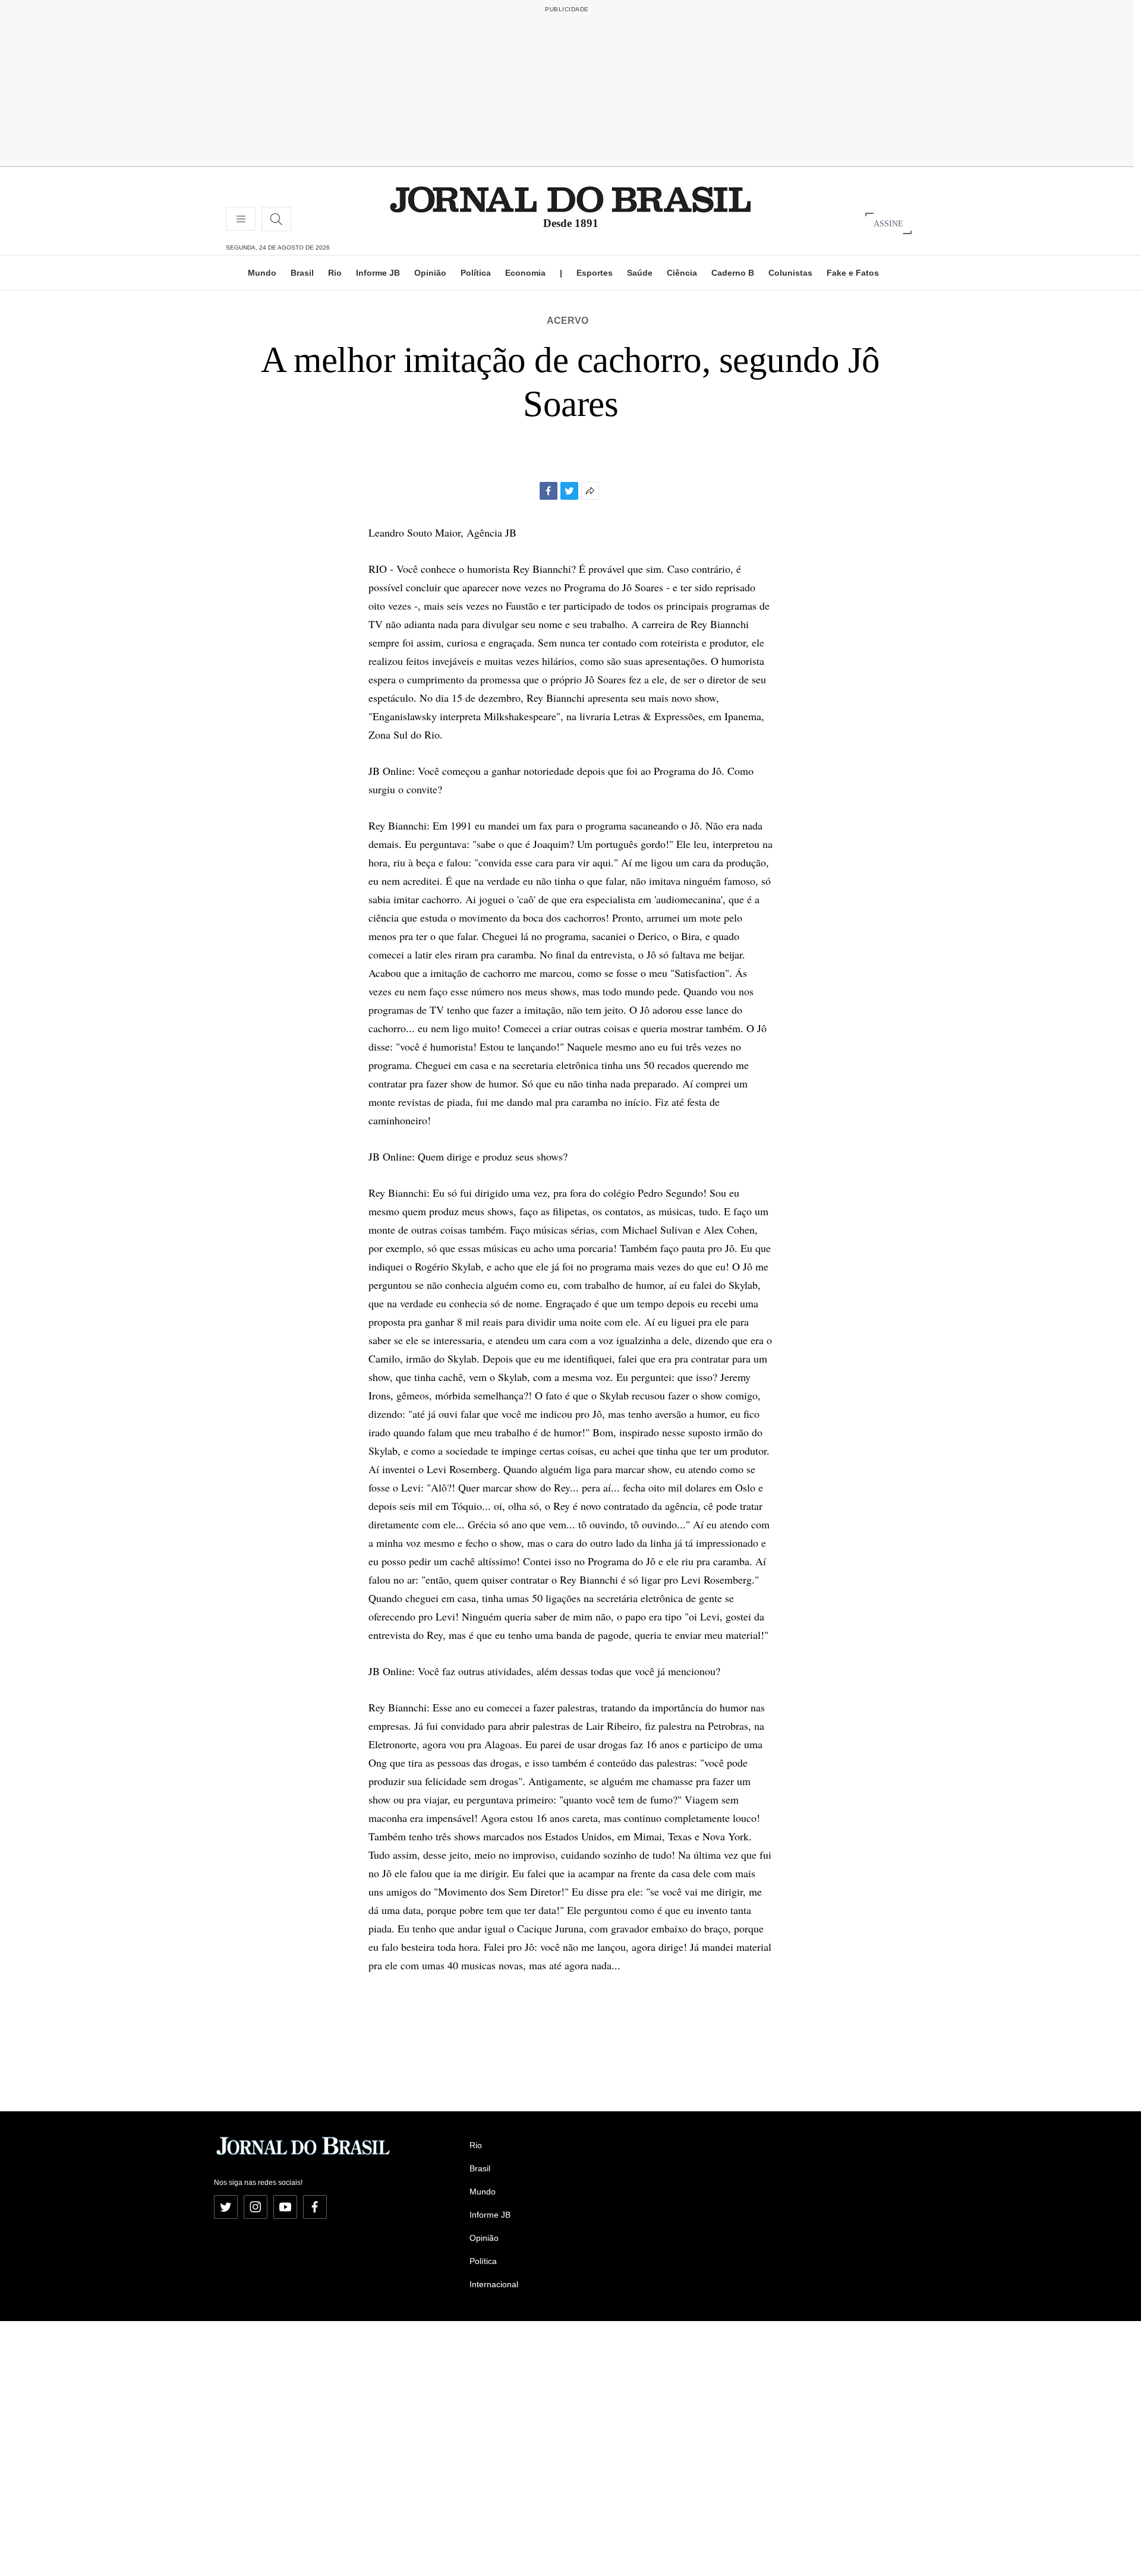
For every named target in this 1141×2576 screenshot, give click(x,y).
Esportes (595, 273)
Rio (335, 273)
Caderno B (733, 273)
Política (476, 273)
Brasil (302, 273)
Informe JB (378, 273)
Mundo (262, 273)
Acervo (568, 321)
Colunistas (790, 273)
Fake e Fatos (853, 273)
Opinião (430, 273)
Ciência (682, 273)
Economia (525, 273)
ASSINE (888, 223)
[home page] (570, 199)
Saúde (640, 273)
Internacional (494, 2284)
